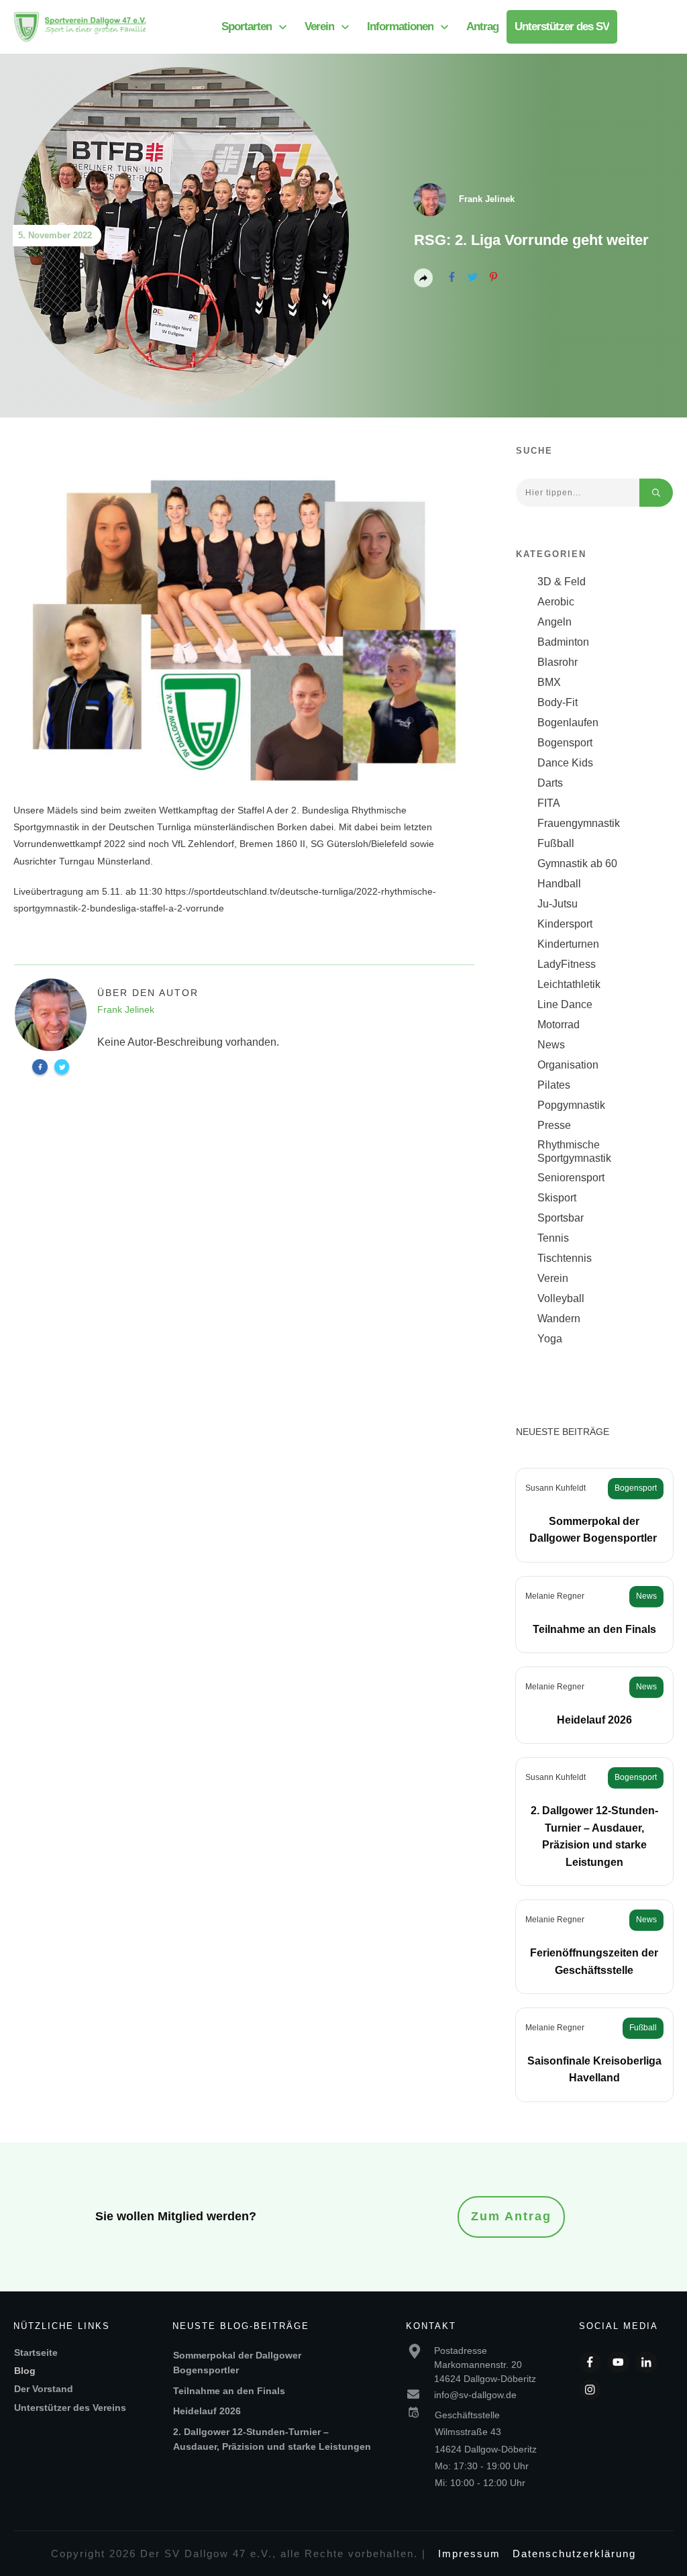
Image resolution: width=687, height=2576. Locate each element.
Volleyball (561, 1298)
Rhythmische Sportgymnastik (574, 1151)
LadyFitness (567, 964)
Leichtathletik (569, 984)
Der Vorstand (44, 2389)
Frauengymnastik (579, 823)
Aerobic (556, 602)
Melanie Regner (555, 1596)
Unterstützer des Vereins (70, 2408)
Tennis (553, 1238)
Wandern (559, 1319)
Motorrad (559, 1025)
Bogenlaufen (568, 723)
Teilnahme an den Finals (594, 1629)
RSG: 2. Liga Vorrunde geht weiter (531, 240)
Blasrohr (558, 662)
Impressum (469, 2554)
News (551, 1045)
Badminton (563, 642)
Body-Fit (558, 702)
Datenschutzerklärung (574, 2554)
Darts (550, 783)
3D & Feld (562, 582)
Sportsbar (561, 1218)
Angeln (554, 622)
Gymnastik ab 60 (577, 863)
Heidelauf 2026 (594, 1720)
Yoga (550, 1339)
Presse (554, 1125)
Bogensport (565, 743)
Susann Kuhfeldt (556, 1488)
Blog (25, 2371)
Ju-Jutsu (558, 904)
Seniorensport (571, 1178)
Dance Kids (565, 763)
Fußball (556, 843)
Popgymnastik (571, 1105)
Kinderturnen (568, 944)
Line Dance (565, 1004)
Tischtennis (565, 1258)
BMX (549, 682)
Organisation (568, 1065)
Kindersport (565, 924)
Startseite (36, 2352)
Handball (559, 884)
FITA (549, 803)
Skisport (557, 1198)
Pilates (554, 1085)
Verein (553, 1278)
